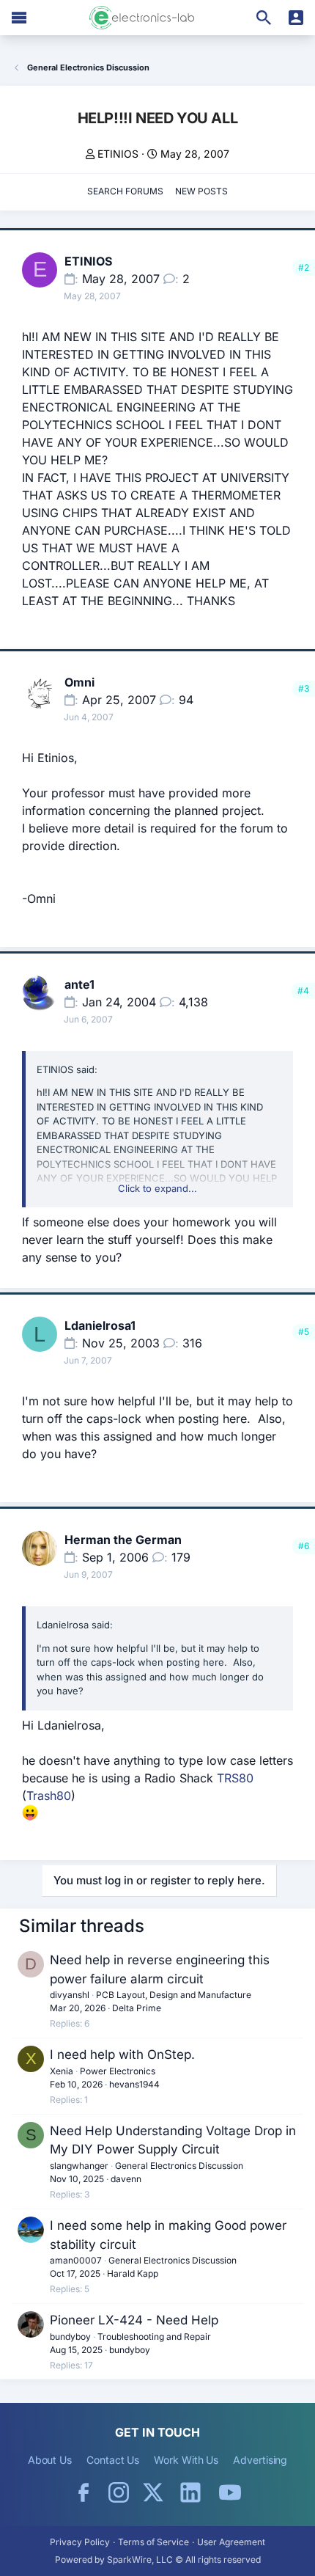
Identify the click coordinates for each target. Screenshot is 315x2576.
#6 (304, 1546)
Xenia (62, 2071)
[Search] (264, 18)
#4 (303, 991)
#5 (304, 1332)
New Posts (201, 191)
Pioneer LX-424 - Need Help (134, 2320)
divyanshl (70, 1995)
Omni (79, 682)
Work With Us (186, 2460)
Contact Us (113, 2460)
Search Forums (125, 191)
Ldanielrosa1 (100, 1325)
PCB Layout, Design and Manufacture (174, 1995)
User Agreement (231, 2542)
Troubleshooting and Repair (154, 2337)
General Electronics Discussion (179, 2166)
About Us (50, 2460)
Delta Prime (137, 2008)
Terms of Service (153, 2542)
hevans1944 (134, 2084)
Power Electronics (118, 2071)
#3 (304, 688)
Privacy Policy (80, 2542)
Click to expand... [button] (157, 1188)
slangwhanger (79, 2166)
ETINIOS (118, 154)
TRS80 (235, 1778)
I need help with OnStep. (122, 2054)
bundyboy (70, 2337)
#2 (304, 267)
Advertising (260, 2460)
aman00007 (76, 2260)
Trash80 (49, 1796)
